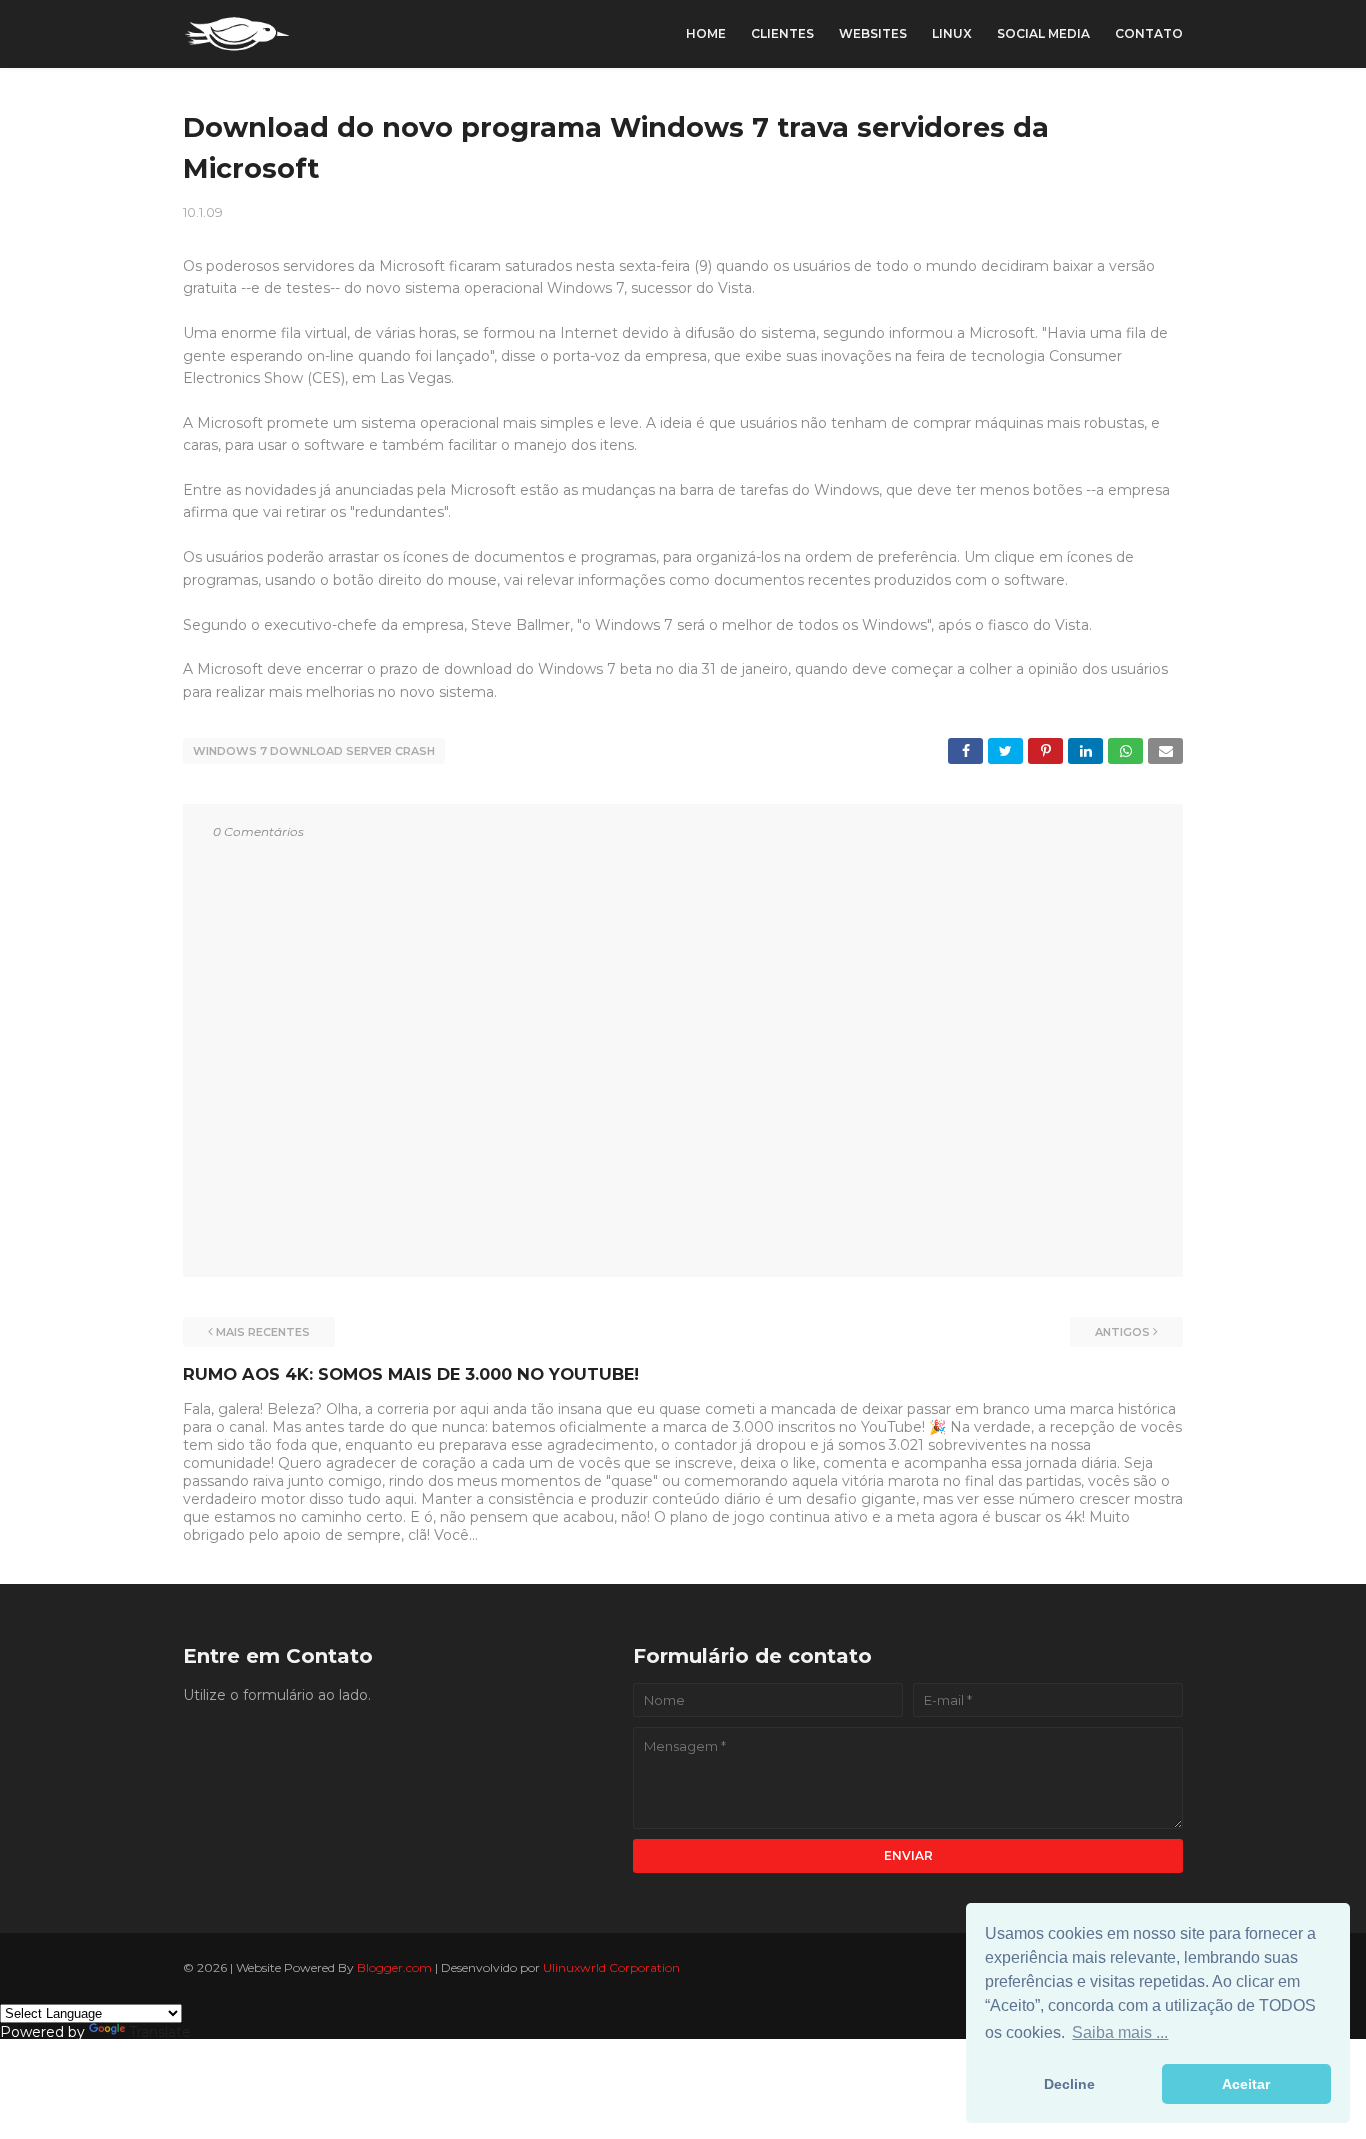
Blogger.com (394, 1967)
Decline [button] (1069, 2084)
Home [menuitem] (706, 33)
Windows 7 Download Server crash (314, 751)
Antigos (1122, 1332)
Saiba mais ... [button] (1120, 2032)
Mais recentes (263, 1332)
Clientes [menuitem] (782, 33)
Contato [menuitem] (1149, 33)
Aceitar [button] (1246, 2084)
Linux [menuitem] (952, 33)
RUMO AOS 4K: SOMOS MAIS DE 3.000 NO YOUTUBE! (411, 1374)
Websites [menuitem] (873, 33)
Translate (160, 2032)
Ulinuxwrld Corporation (611, 1967)
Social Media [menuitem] (1043, 33)
